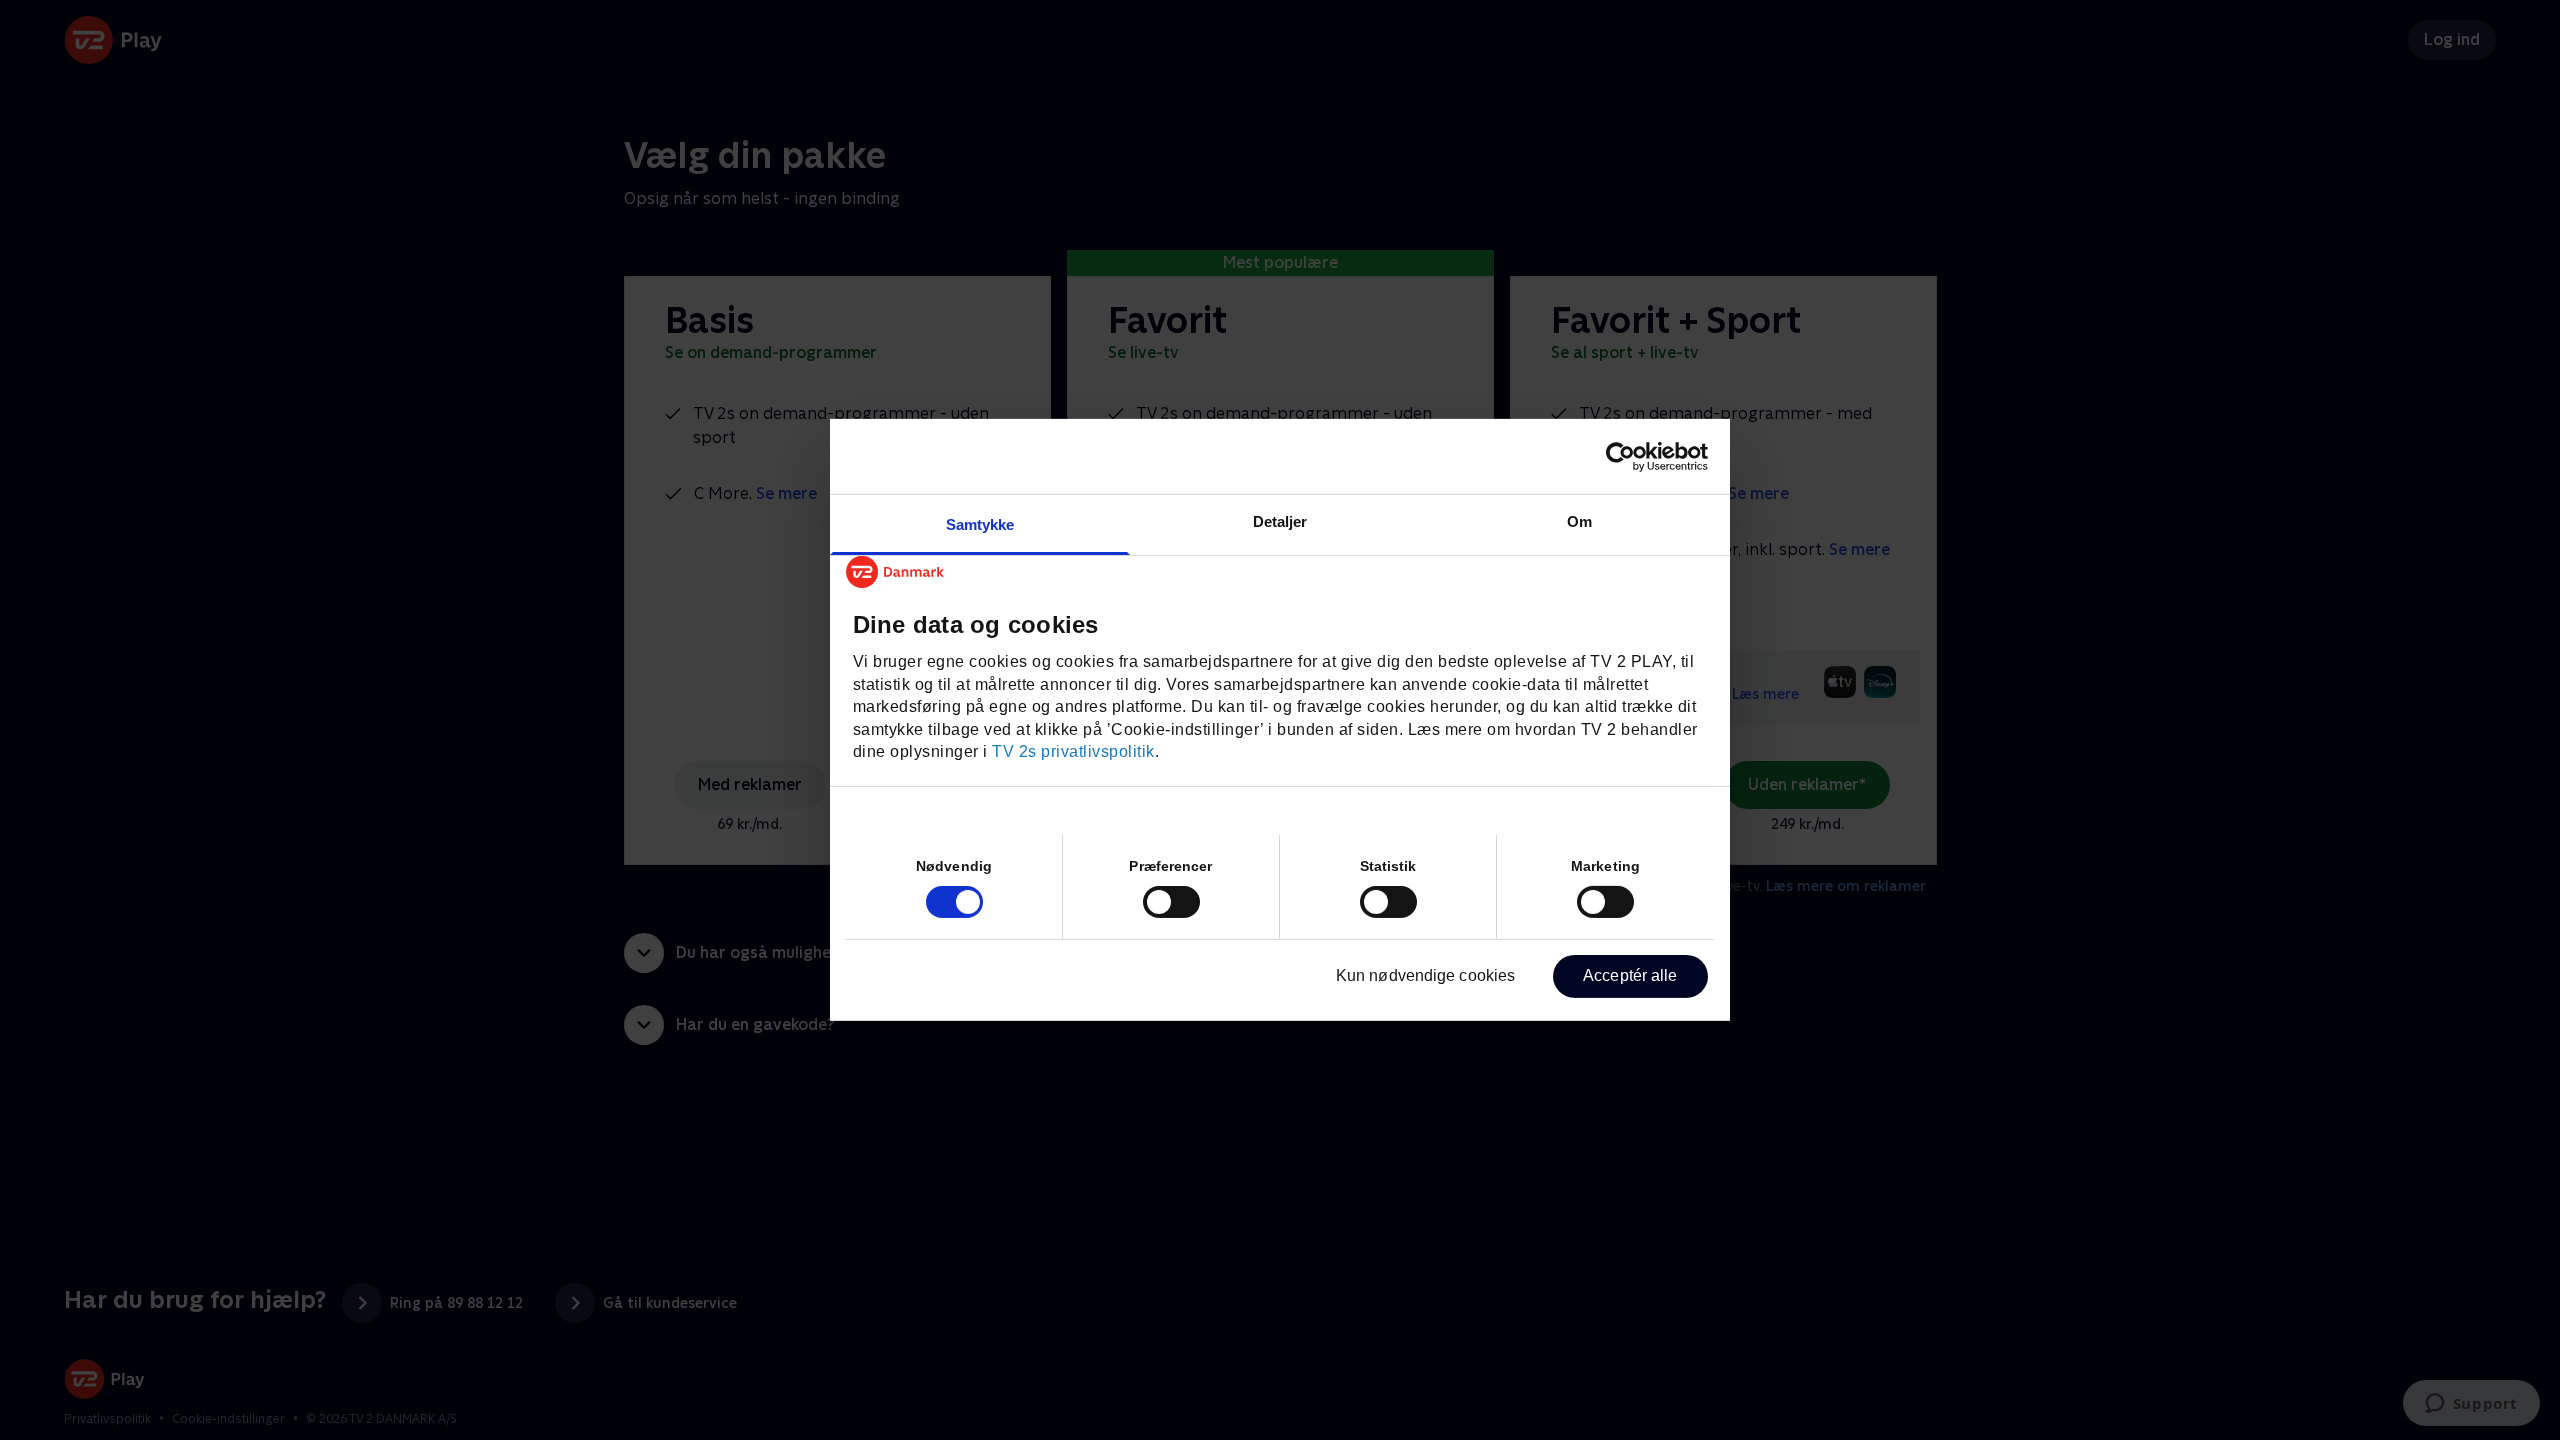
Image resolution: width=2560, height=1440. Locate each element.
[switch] (1171, 902)
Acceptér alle (1630, 975)
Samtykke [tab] (980, 524)
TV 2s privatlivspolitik (1073, 751)
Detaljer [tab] (1280, 521)
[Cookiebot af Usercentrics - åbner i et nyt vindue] (1620, 456)
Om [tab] (1579, 521)
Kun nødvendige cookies (1425, 975)
